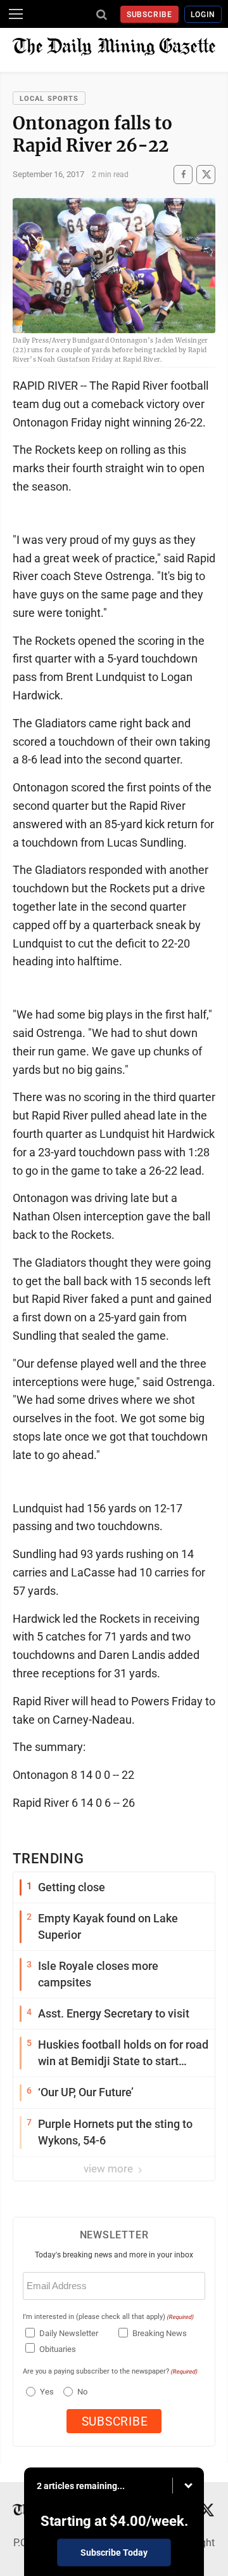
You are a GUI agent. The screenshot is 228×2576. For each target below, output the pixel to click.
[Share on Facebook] (183, 174)
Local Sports (49, 99)
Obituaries (58, 2349)
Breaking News (160, 2333)
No (82, 2392)
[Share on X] (206, 174)
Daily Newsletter (69, 2333)
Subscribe (150, 15)
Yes (45, 2392)
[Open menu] (16, 14)
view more (110, 2169)
